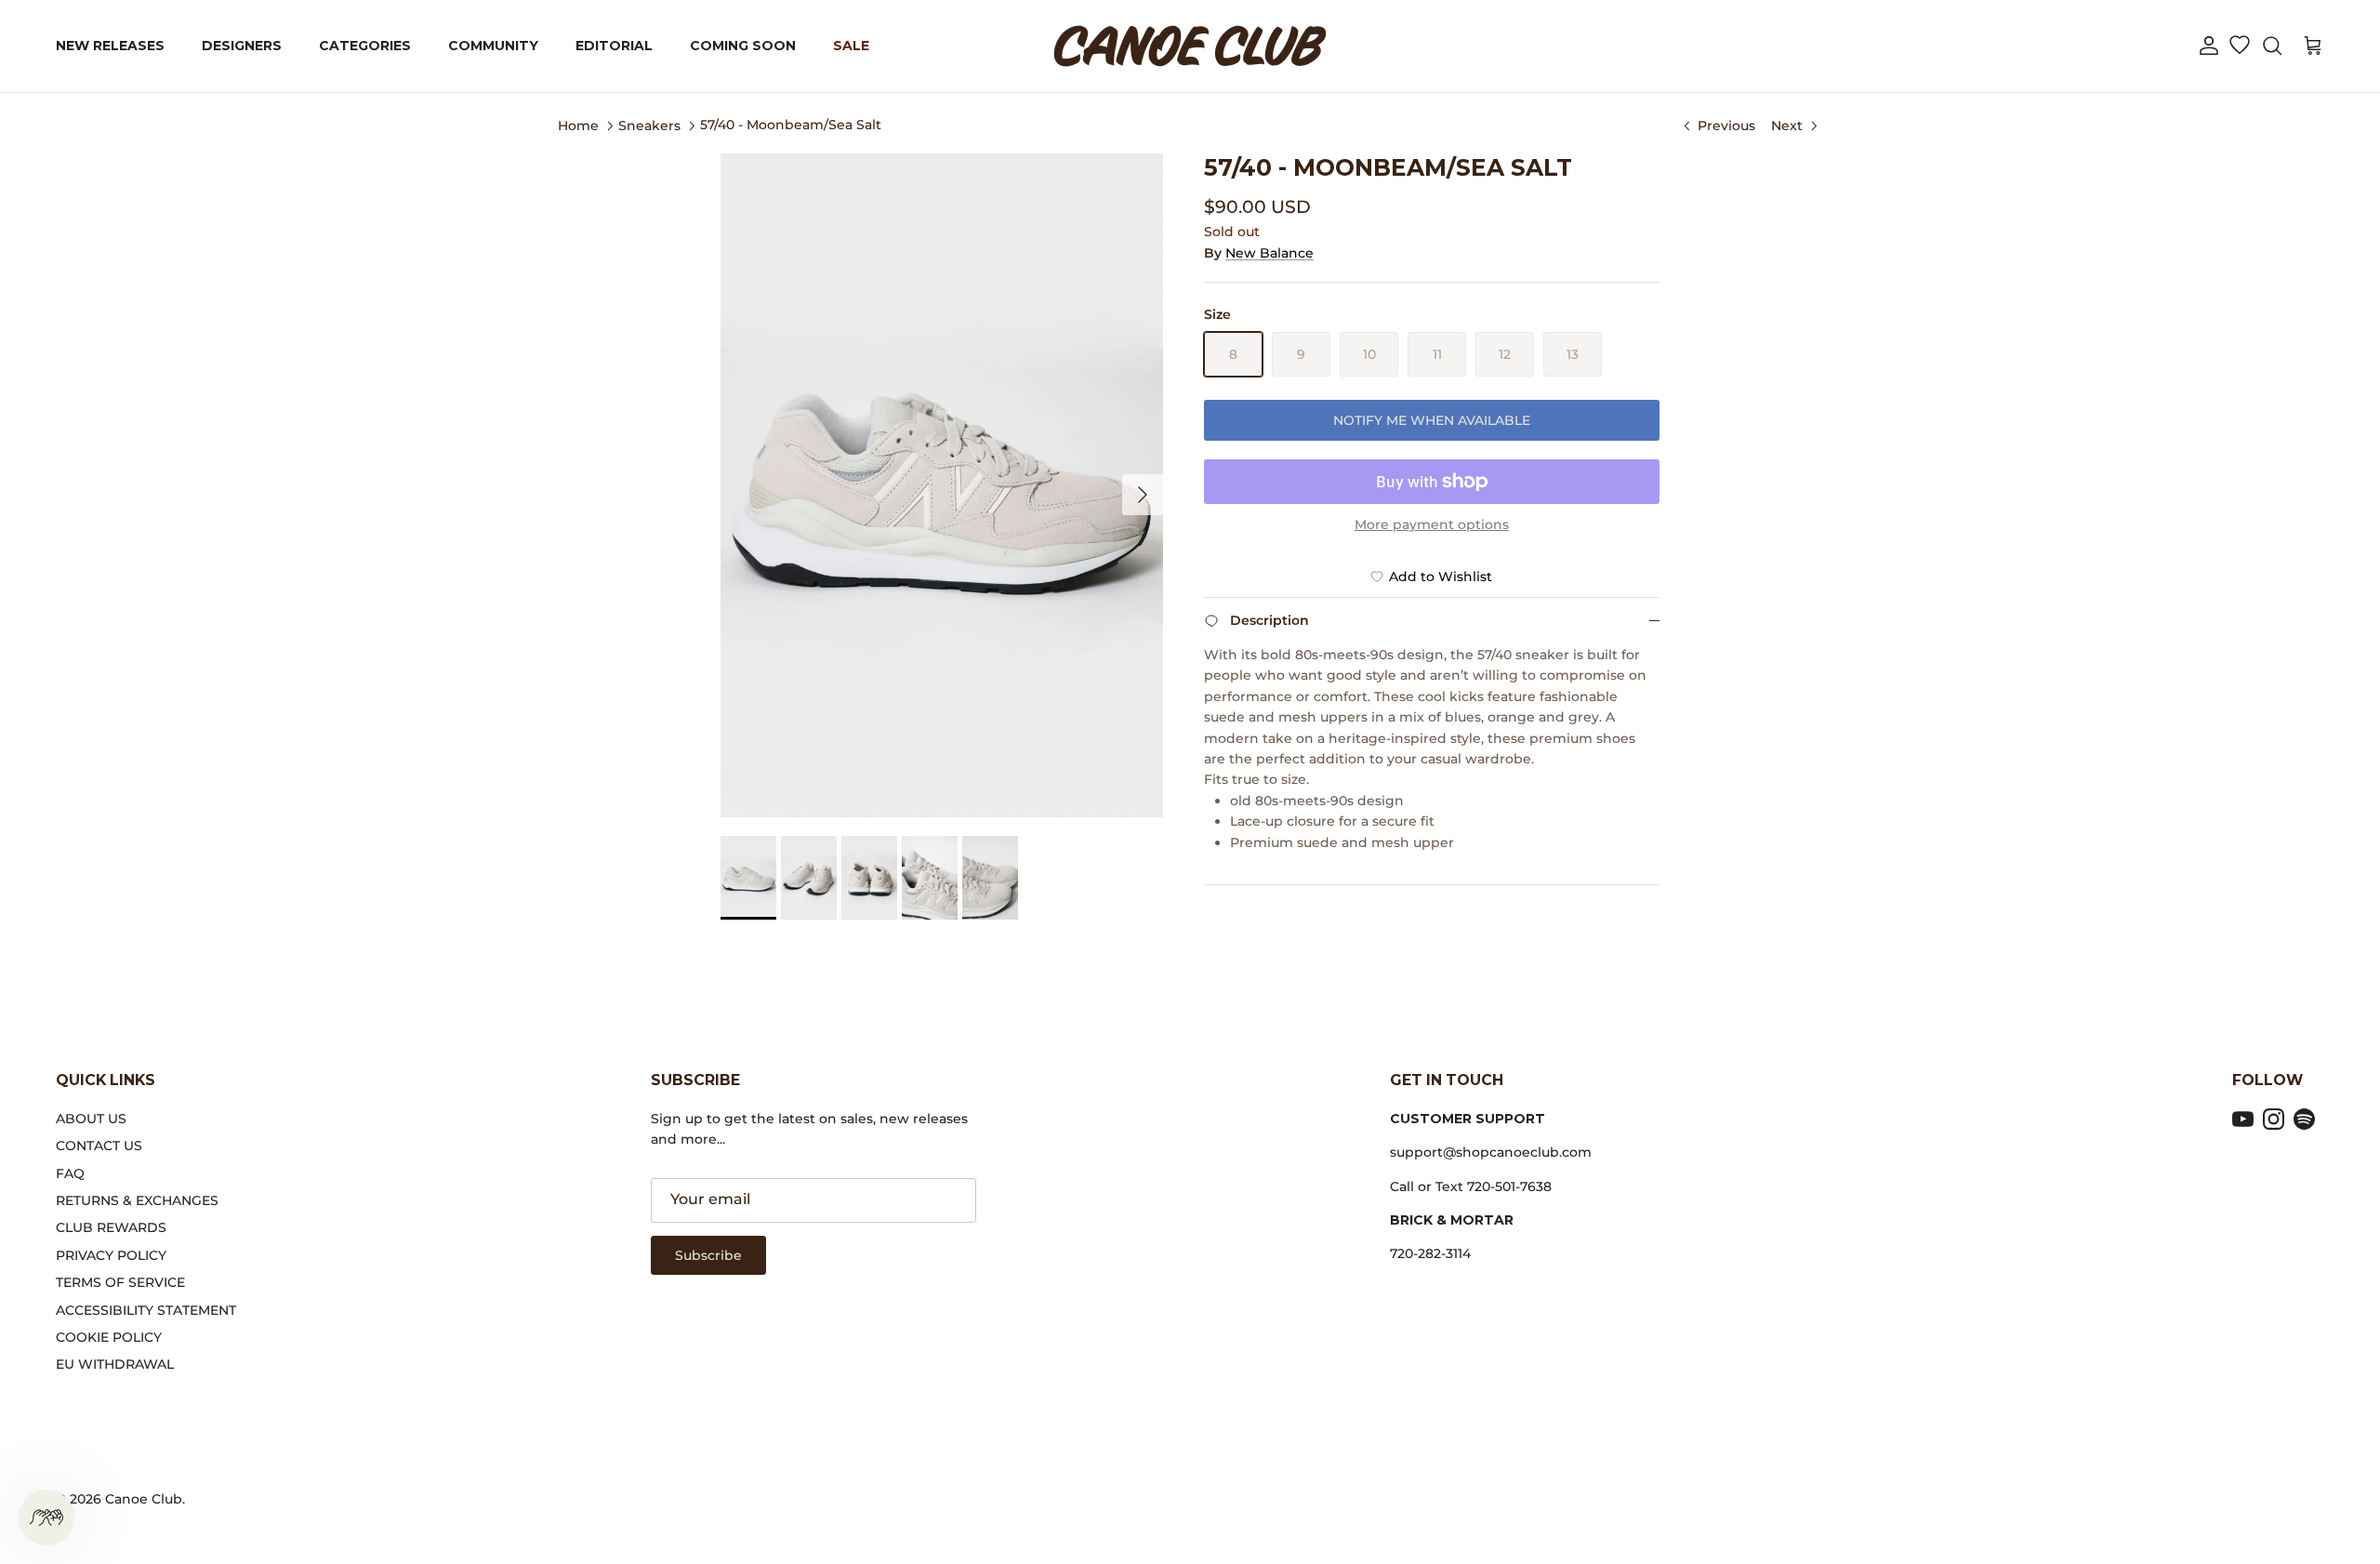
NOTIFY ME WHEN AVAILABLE (1432, 420)
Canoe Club (144, 1499)
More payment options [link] (1432, 525)
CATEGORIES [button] (365, 46)
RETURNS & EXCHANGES (137, 1200)
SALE (851, 46)
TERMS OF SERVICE (120, 1282)
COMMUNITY (493, 46)
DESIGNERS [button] (242, 46)
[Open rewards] (46, 1518)
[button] (2209, 46)
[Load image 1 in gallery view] (942, 485)
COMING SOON (743, 46)
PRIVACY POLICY (111, 1255)
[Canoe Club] (1190, 46)
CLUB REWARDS (111, 1227)
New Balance (1269, 253)
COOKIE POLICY (109, 1337)
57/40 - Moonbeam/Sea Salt (791, 125)
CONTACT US (99, 1146)
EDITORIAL (614, 46)
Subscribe (708, 1255)
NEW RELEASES (110, 46)
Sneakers (649, 125)
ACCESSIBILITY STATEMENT (146, 1310)
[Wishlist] (2239, 46)
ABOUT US (91, 1119)
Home (578, 125)
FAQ (70, 1173)
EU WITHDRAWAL (115, 1364)
